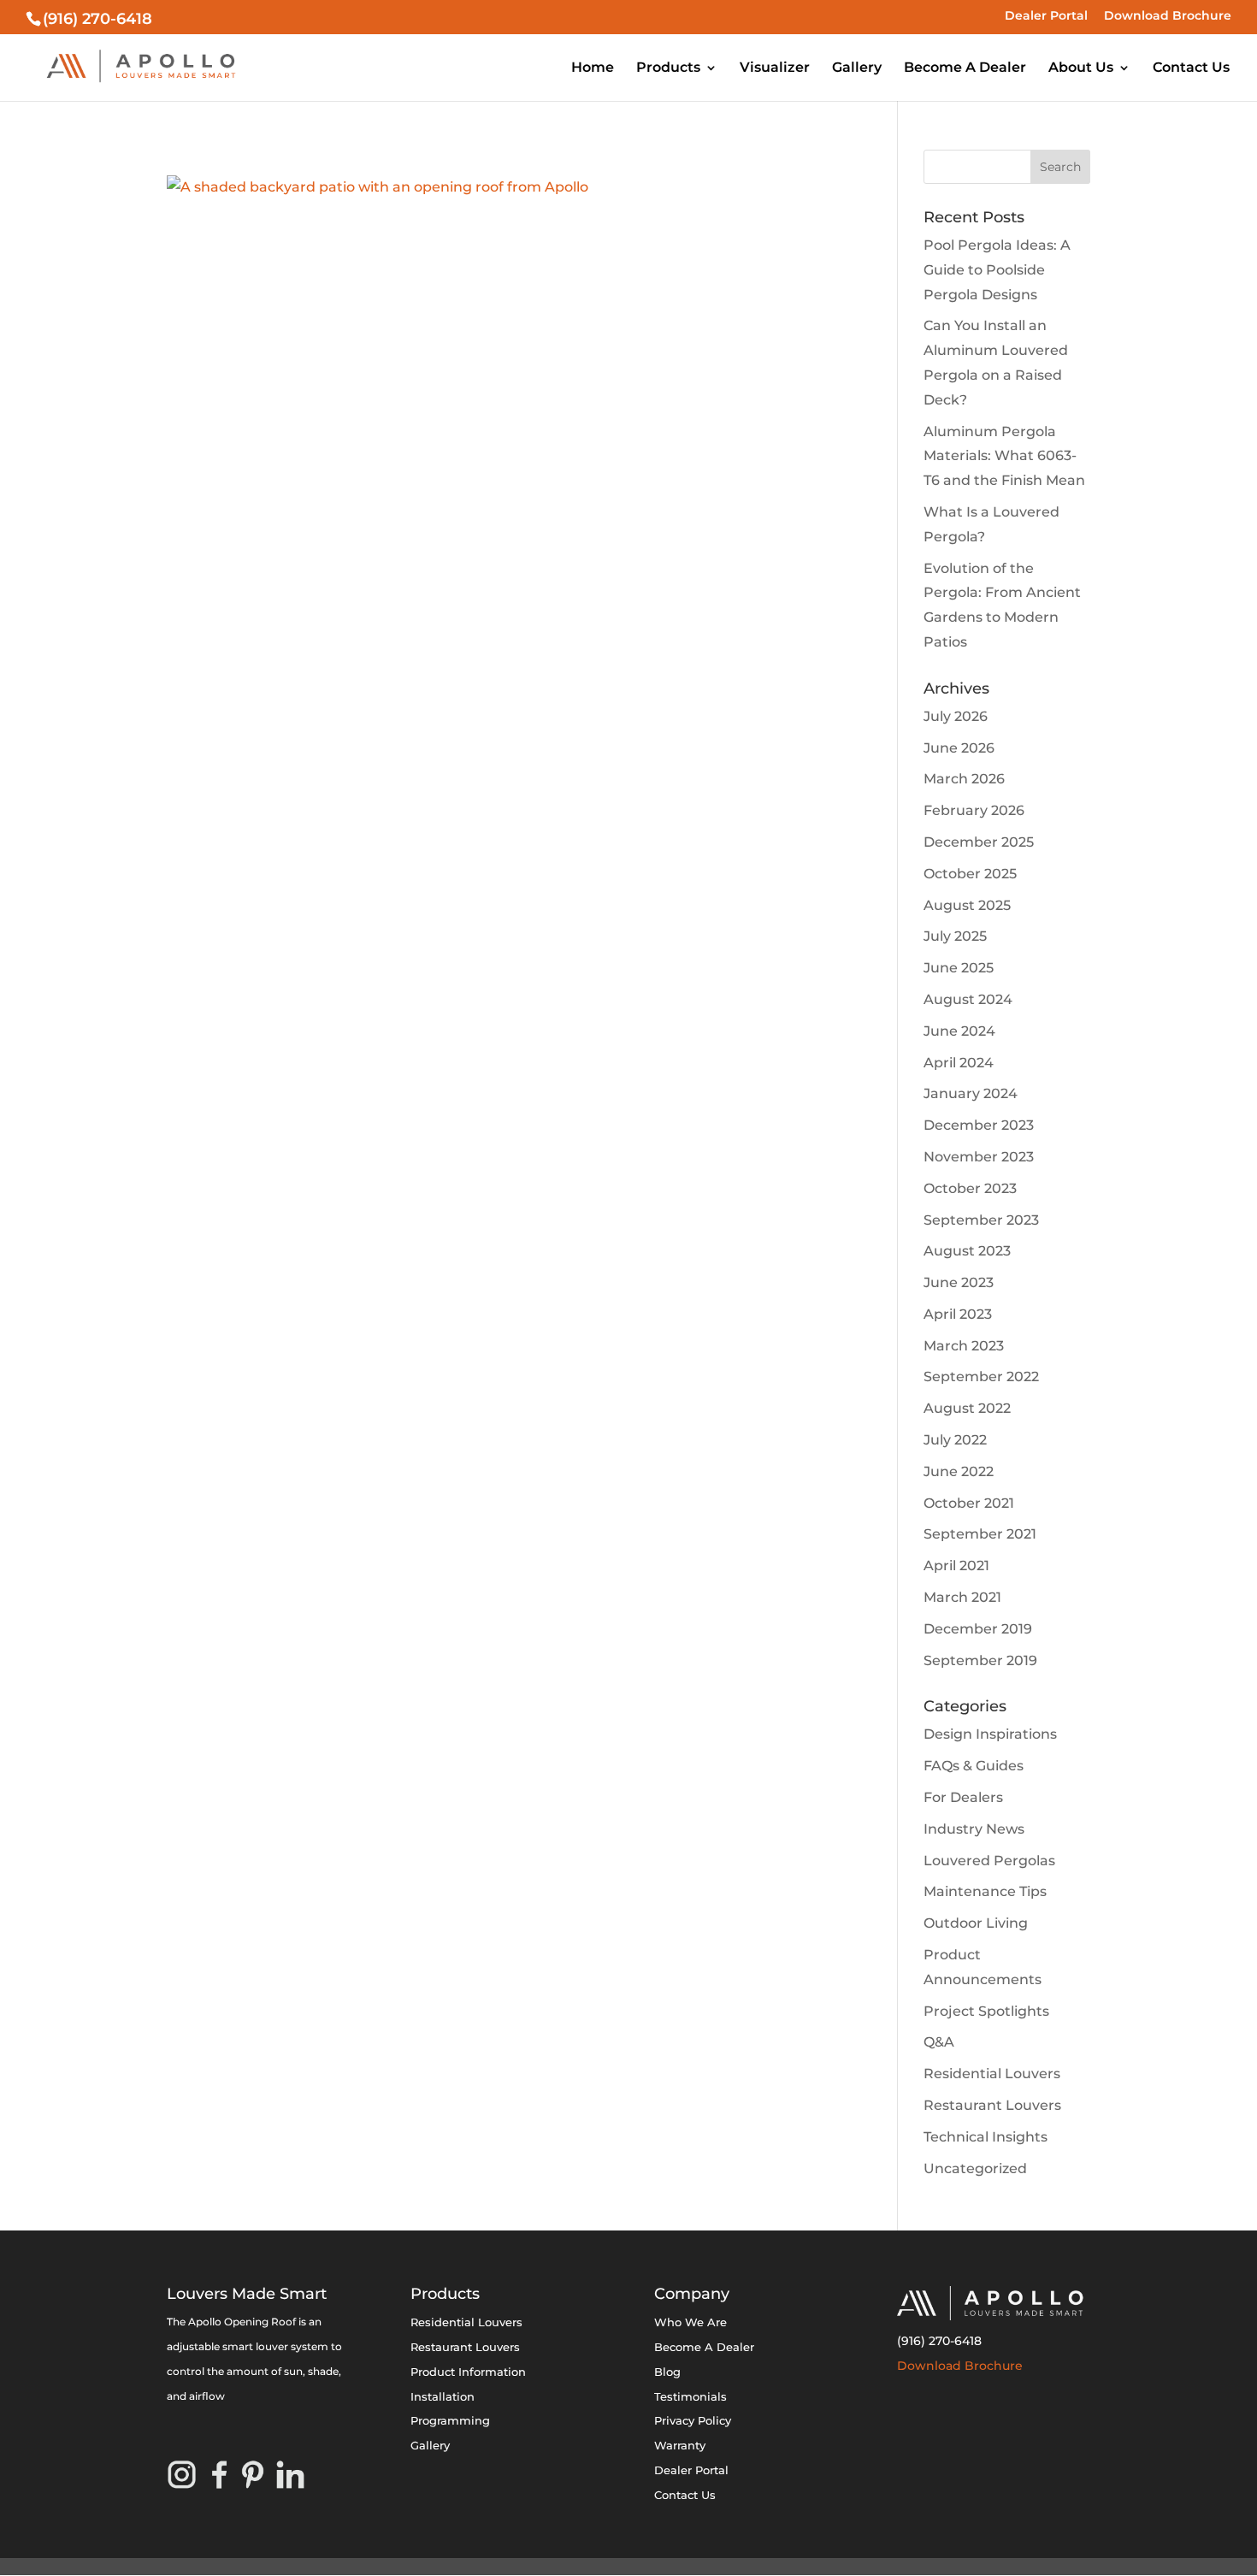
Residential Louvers (992, 2074)
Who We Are (690, 2322)
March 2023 (964, 1346)
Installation (443, 2396)
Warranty (680, 2445)
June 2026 (959, 748)
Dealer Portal (1046, 16)
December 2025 (979, 842)
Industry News (974, 1829)
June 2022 (959, 1471)
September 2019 (980, 1660)
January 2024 (971, 1093)
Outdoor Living (976, 1923)
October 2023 (970, 1188)
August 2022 (967, 1408)
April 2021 (956, 1566)
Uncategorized (975, 2168)
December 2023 (979, 1125)
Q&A (939, 2042)
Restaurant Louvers (992, 2105)
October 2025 (970, 874)
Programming (450, 2420)
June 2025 (959, 968)
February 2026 (974, 810)
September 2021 (980, 1534)
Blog (667, 2372)
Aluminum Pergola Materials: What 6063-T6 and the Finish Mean (1004, 456)
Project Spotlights (986, 2011)
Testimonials (690, 2396)
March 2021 (962, 1597)
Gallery (857, 68)
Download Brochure (1168, 16)
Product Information (468, 2372)
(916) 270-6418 (939, 2341)
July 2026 (956, 716)
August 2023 (967, 1251)
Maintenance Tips (985, 1891)
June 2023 (959, 1282)
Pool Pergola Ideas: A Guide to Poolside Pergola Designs (997, 270)
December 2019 (978, 1629)
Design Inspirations (990, 1734)
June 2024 (959, 1031)
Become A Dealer (965, 68)
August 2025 (967, 905)
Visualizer (775, 68)
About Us (1081, 68)
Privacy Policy (693, 2420)
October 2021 (969, 1503)
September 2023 (981, 1220)
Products (668, 68)
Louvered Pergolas (989, 1861)
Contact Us (1191, 68)
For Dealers (963, 1797)
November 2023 (979, 1157)
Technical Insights (986, 2137)
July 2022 (955, 1440)
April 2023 (958, 1314)
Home (593, 68)
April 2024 (959, 1063)
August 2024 (968, 999)
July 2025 (955, 936)
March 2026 (964, 779)
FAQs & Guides (974, 1766)
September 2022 (981, 1377)
